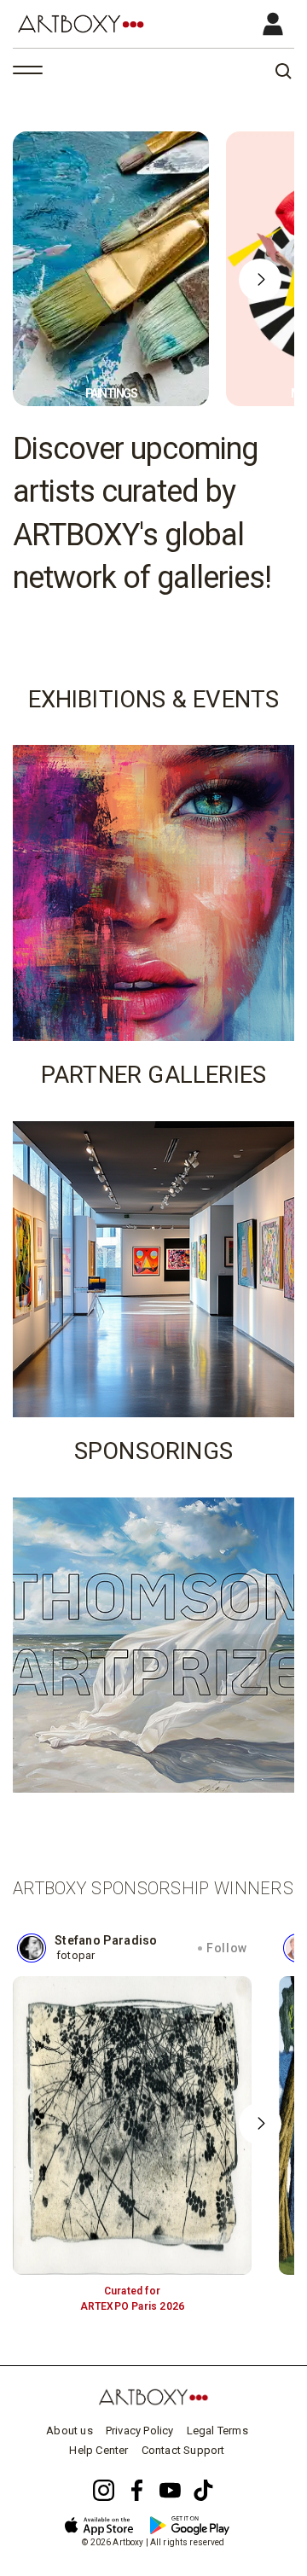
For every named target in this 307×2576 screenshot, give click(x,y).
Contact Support (183, 2450)
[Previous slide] (47, 280)
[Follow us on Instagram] (104, 2490)
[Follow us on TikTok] (203, 2490)
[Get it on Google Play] (197, 2522)
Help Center (98, 2450)
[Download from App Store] (105, 2523)
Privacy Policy (140, 2431)
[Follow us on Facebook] (137, 2490)
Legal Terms (217, 2431)
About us (70, 2431)
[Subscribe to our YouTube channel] (170, 2490)
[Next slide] (260, 280)
